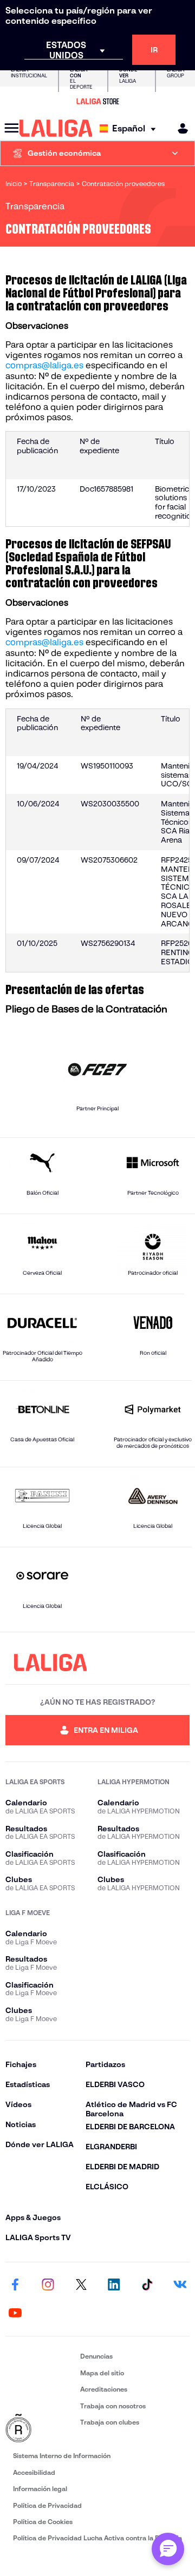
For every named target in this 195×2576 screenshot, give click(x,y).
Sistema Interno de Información (62, 2456)
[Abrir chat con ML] (168, 2549)
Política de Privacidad (47, 2505)
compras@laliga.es (44, 365)
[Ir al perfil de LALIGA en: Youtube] (15, 2313)
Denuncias (96, 2356)
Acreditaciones (104, 2389)
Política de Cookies (43, 2522)
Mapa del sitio (102, 2373)
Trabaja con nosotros (113, 2406)
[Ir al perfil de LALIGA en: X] (81, 2285)
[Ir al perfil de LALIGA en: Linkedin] (114, 2285)
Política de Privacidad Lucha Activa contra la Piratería (97, 2538)
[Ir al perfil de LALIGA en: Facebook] (15, 2285)
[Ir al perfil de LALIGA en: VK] (180, 2285)
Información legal (40, 2489)
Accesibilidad (34, 2472)
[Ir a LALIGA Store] (97, 101)
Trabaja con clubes (110, 2422)
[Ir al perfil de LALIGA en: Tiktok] (147, 2285)
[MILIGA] (179, 128)
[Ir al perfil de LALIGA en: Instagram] (48, 2285)
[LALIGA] (56, 128)
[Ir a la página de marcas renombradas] (41, 2429)
